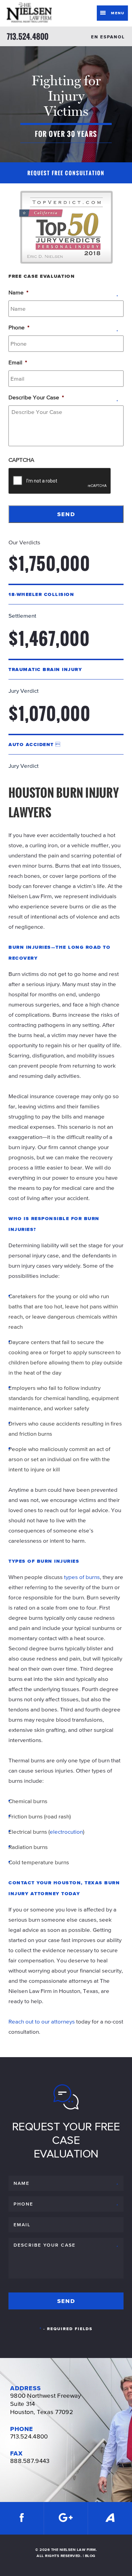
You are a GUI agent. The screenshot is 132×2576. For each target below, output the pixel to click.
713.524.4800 (28, 36)
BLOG (90, 2556)
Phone (19, 327)
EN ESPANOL (108, 37)
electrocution (66, 1832)
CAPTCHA (21, 460)
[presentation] (60, 481)
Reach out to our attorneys (42, 2021)
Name (18, 292)
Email (18, 362)
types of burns (82, 1577)
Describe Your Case (36, 397)
